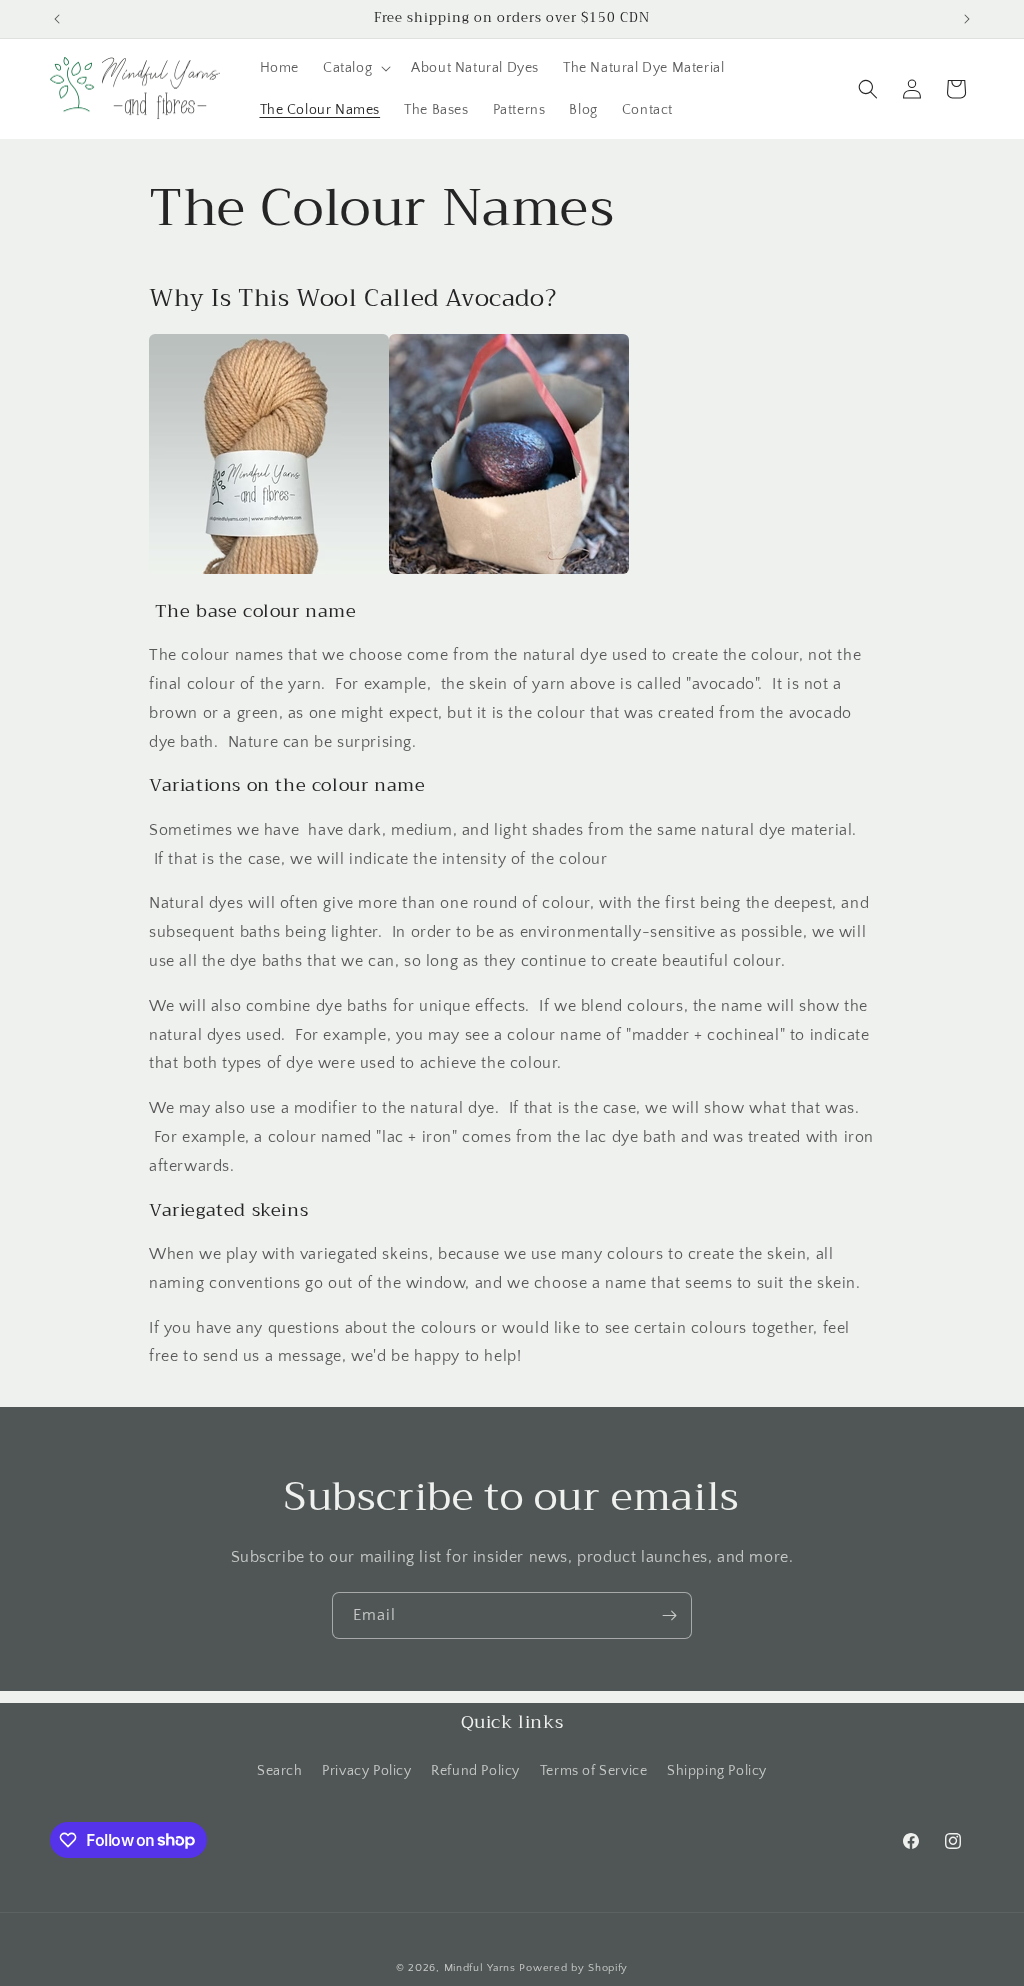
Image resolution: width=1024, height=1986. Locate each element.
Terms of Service (594, 1771)
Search (280, 1771)
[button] (355, 68)
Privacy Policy (366, 1771)
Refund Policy (475, 1771)
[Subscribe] (669, 1615)
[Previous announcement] (57, 19)
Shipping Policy (717, 1771)
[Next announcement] (967, 19)
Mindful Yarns (480, 1968)
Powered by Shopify (573, 1968)
